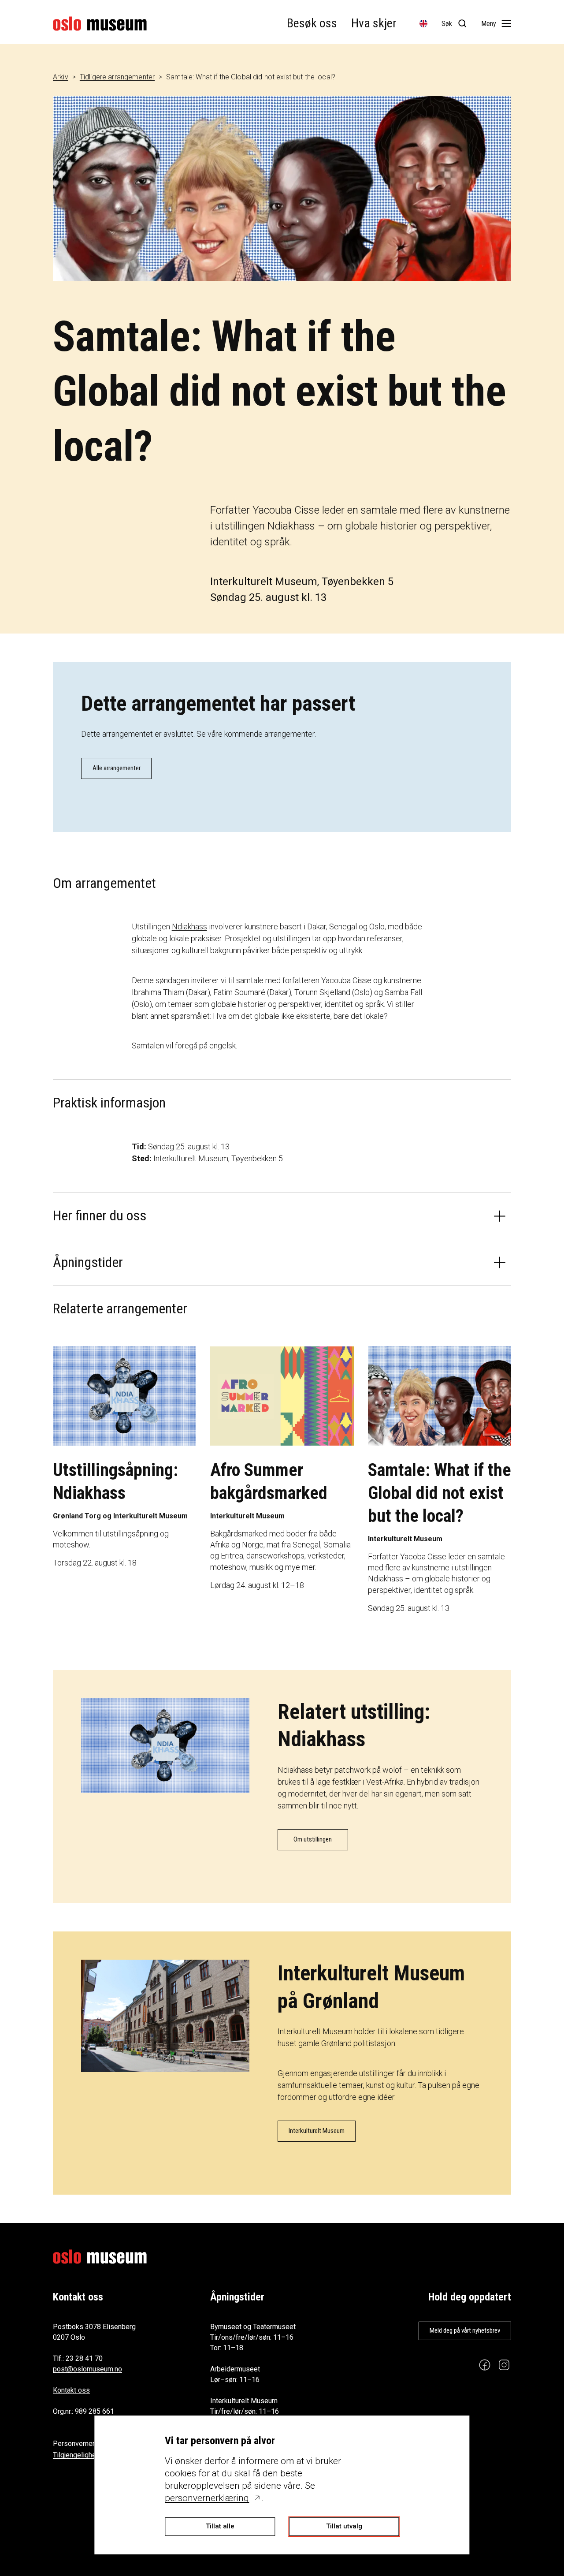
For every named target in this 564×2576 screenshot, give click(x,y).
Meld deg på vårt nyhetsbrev (465, 2330)
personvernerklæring (207, 2498)
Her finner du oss (100, 1215)
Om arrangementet (104, 883)
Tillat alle (220, 2526)
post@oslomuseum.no (87, 2369)
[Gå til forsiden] (100, 24)
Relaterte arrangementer (120, 1309)
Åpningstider (88, 1262)
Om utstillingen (313, 1839)
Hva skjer (374, 23)
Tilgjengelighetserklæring (92, 2455)
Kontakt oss (71, 2390)
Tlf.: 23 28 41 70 (78, 2358)
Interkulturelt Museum (317, 2131)
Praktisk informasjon (109, 1103)
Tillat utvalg (344, 2526)
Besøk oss (312, 23)
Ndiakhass (189, 926)
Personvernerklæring (85, 2444)
